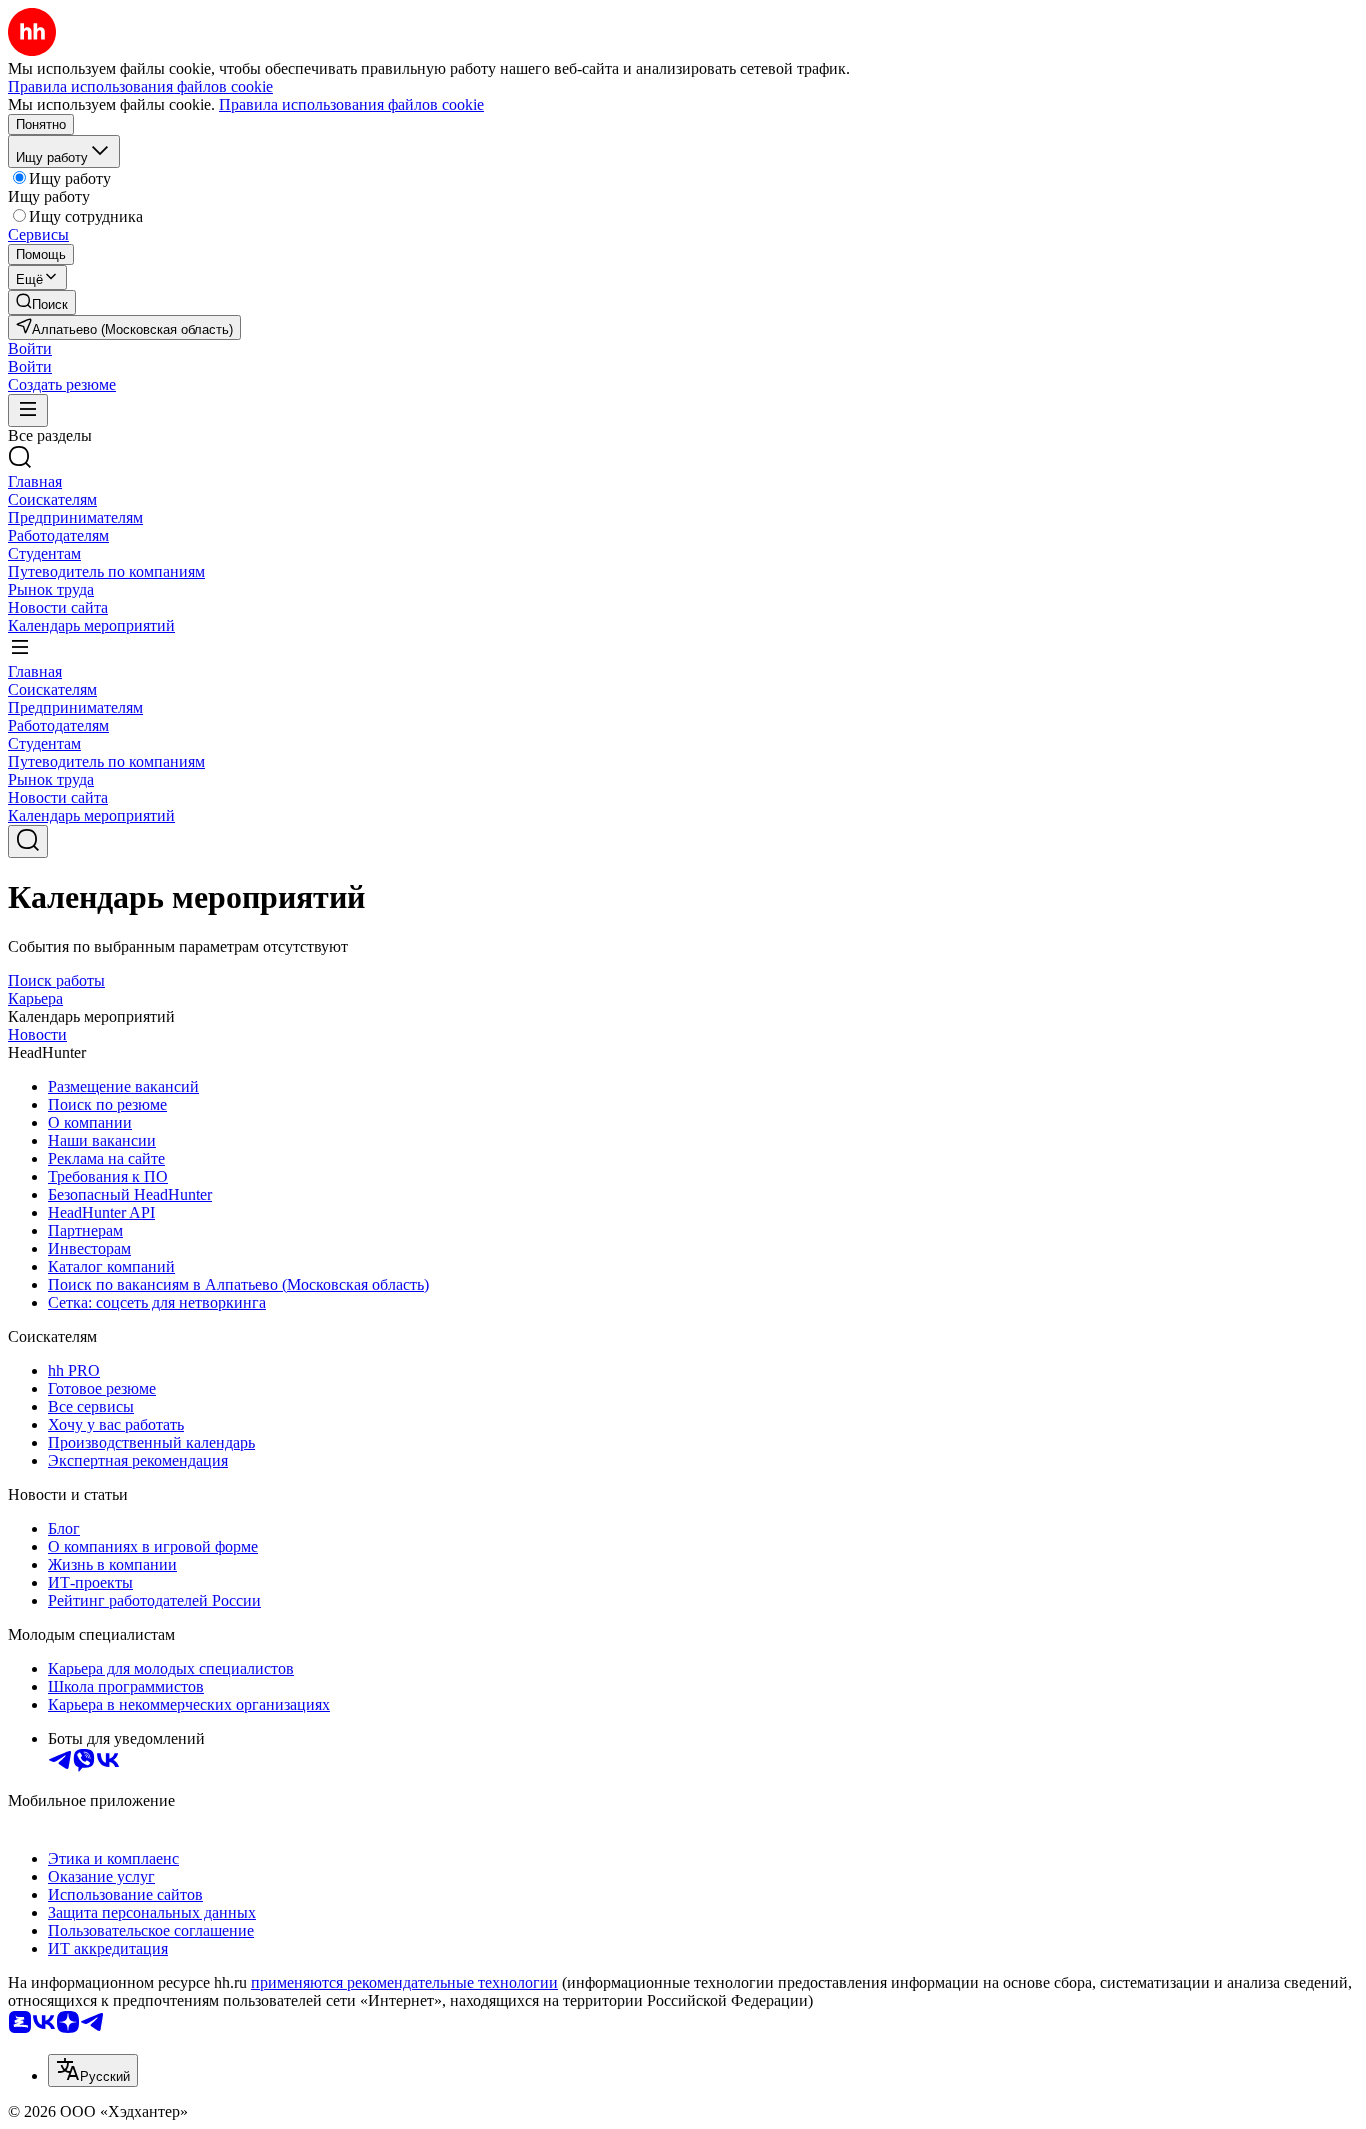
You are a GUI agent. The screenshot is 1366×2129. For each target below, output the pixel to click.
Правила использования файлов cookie (351, 104)
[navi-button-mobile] (28, 410)
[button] (30, 348)
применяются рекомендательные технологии (404, 1982)
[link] (42, 302)
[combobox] (93, 2070)
